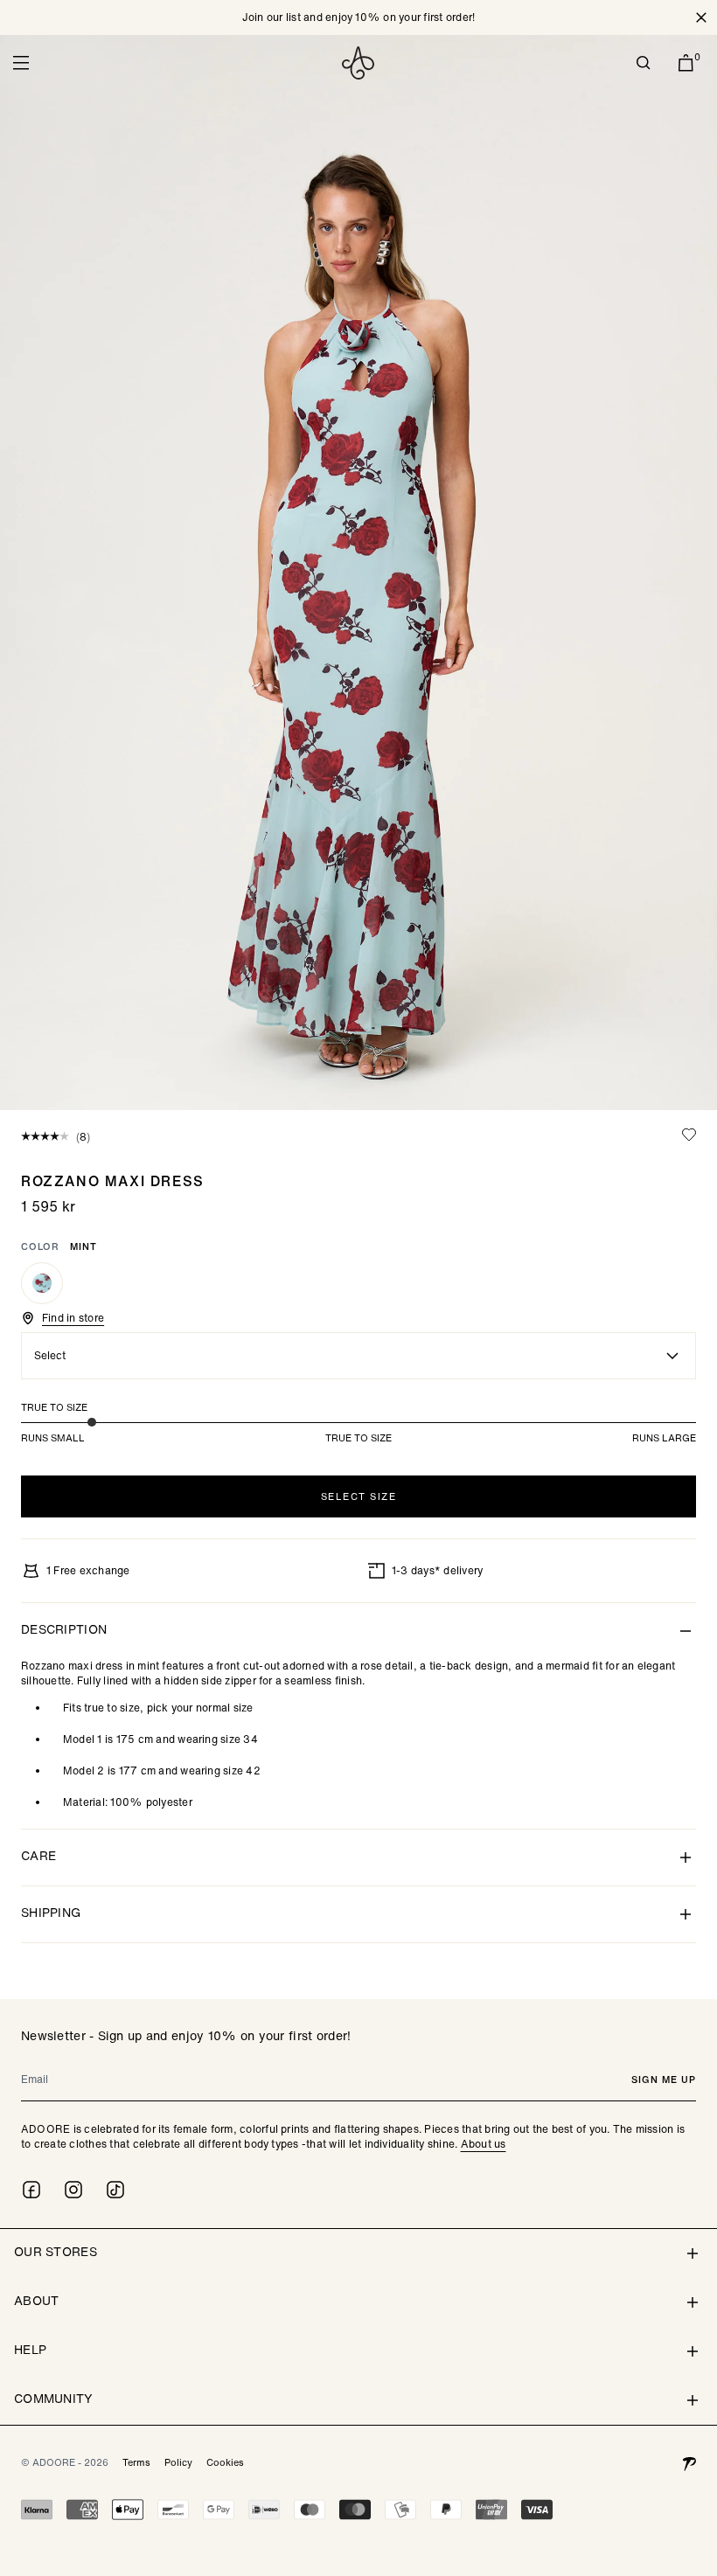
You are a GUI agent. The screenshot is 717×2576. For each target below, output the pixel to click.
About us (484, 2144)
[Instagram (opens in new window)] (73, 2190)
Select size (359, 1496)
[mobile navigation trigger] (21, 63)
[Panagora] (689, 2462)
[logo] (358, 63)
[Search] (644, 63)
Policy (178, 2462)
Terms (136, 2462)
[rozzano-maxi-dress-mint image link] (358, 573)
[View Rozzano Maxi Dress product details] (42, 1283)
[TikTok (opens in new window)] (115, 2190)
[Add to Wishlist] (689, 1135)
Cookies (225, 2462)
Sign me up (664, 2080)
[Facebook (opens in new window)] (31, 2190)
